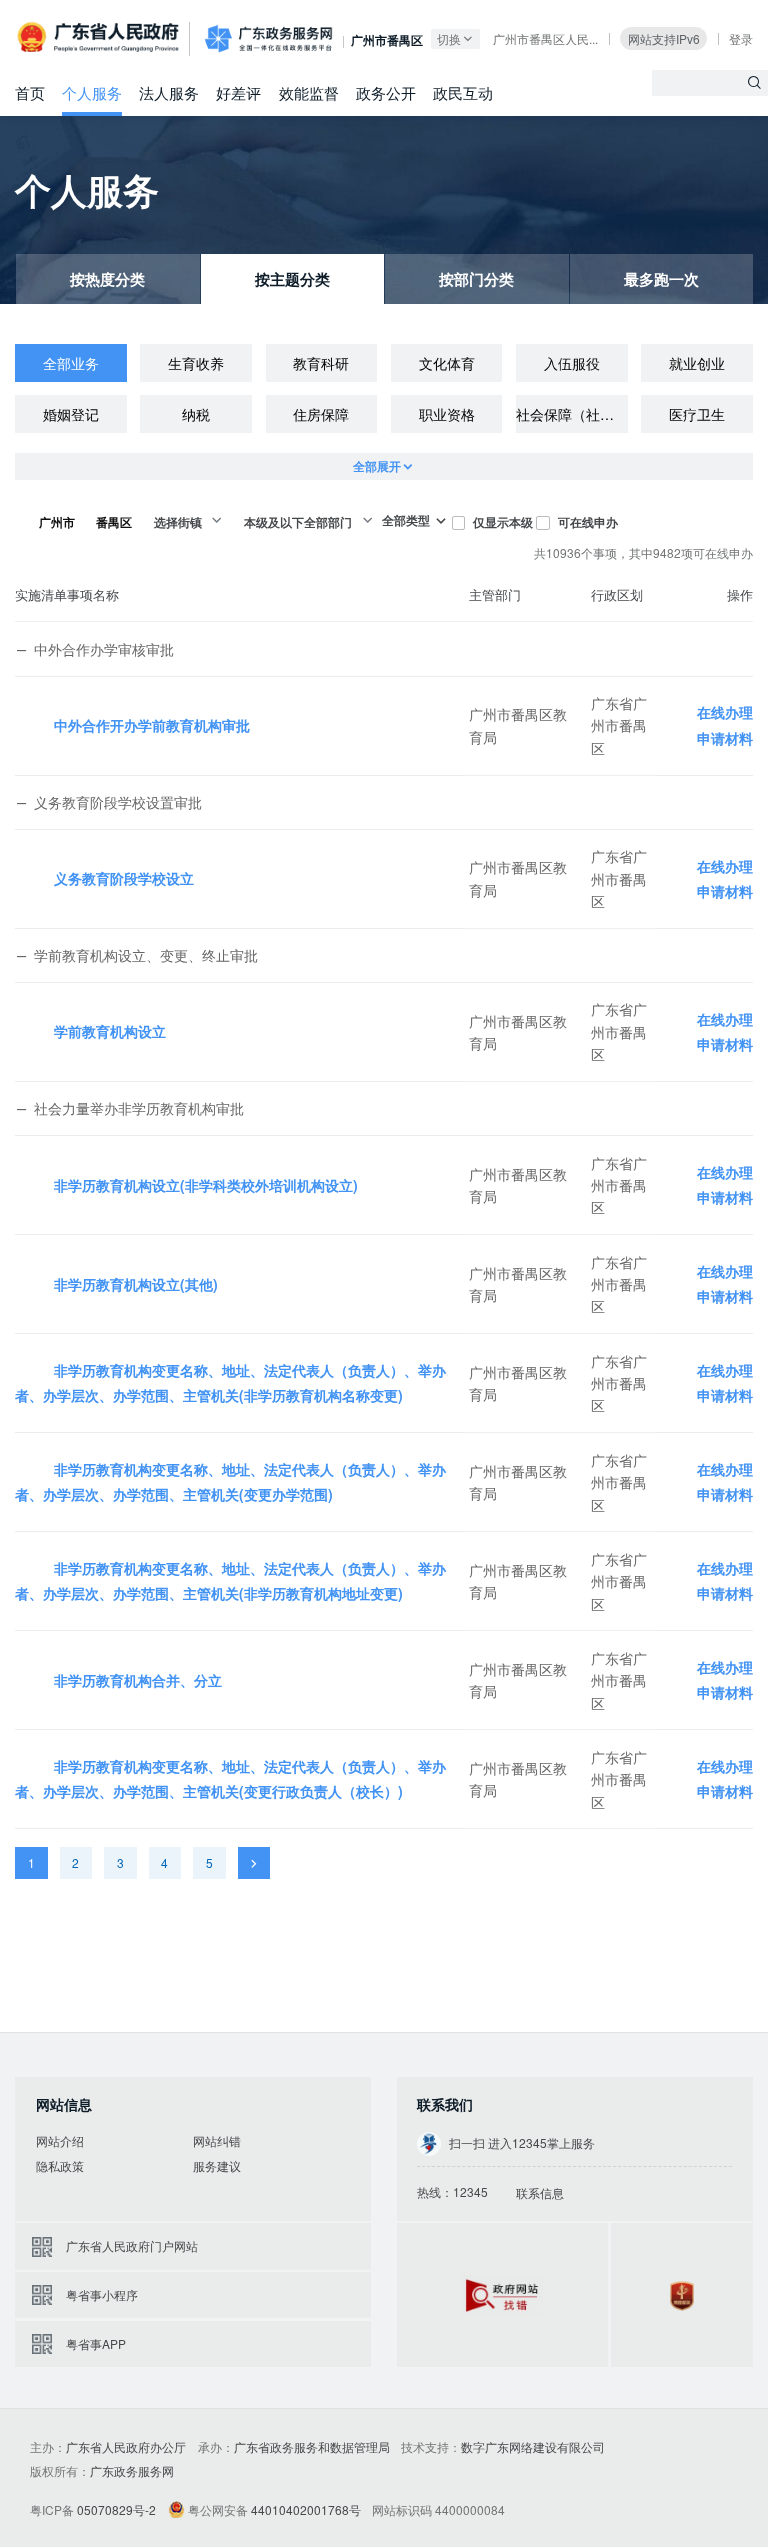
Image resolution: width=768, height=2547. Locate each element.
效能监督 (309, 92)
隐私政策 (60, 2165)
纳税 (196, 414)
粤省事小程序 (102, 2294)
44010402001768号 (306, 2509)
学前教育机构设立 (110, 1031)
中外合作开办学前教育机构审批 (152, 725)
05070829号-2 (116, 2509)
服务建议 (217, 2165)
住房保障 (321, 414)
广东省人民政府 (100, 37)
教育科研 (321, 363)
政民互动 (463, 92)
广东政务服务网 (268, 38)
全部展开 (377, 466)
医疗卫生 (697, 414)
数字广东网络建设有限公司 (533, 2446)
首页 (30, 92)
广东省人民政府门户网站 (132, 2245)
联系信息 (539, 2192)
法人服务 (169, 92)
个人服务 (92, 92)
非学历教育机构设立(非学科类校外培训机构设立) (206, 1185)
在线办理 (725, 712)
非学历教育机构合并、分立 (138, 1680)
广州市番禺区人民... (545, 39)
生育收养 (196, 363)
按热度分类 (107, 279)
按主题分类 (292, 279)
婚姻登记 (71, 414)
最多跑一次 (661, 279)
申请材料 (725, 738)
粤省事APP (96, 2343)
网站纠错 (217, 2140)
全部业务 (71, 363)
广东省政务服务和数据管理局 (312, 2446)
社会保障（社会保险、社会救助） (572, 414)
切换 (449, 38)
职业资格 (447, 414)
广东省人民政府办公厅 (126, 2446)
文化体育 (447, 363)
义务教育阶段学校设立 (124, 878)
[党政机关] (682, 2295)
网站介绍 (60, 2140)
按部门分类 (476, 279)
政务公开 (386, 92)
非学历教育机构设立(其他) (136, 1284)
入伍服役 (572, 363)
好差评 (238, 92)
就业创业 (697, 363)
